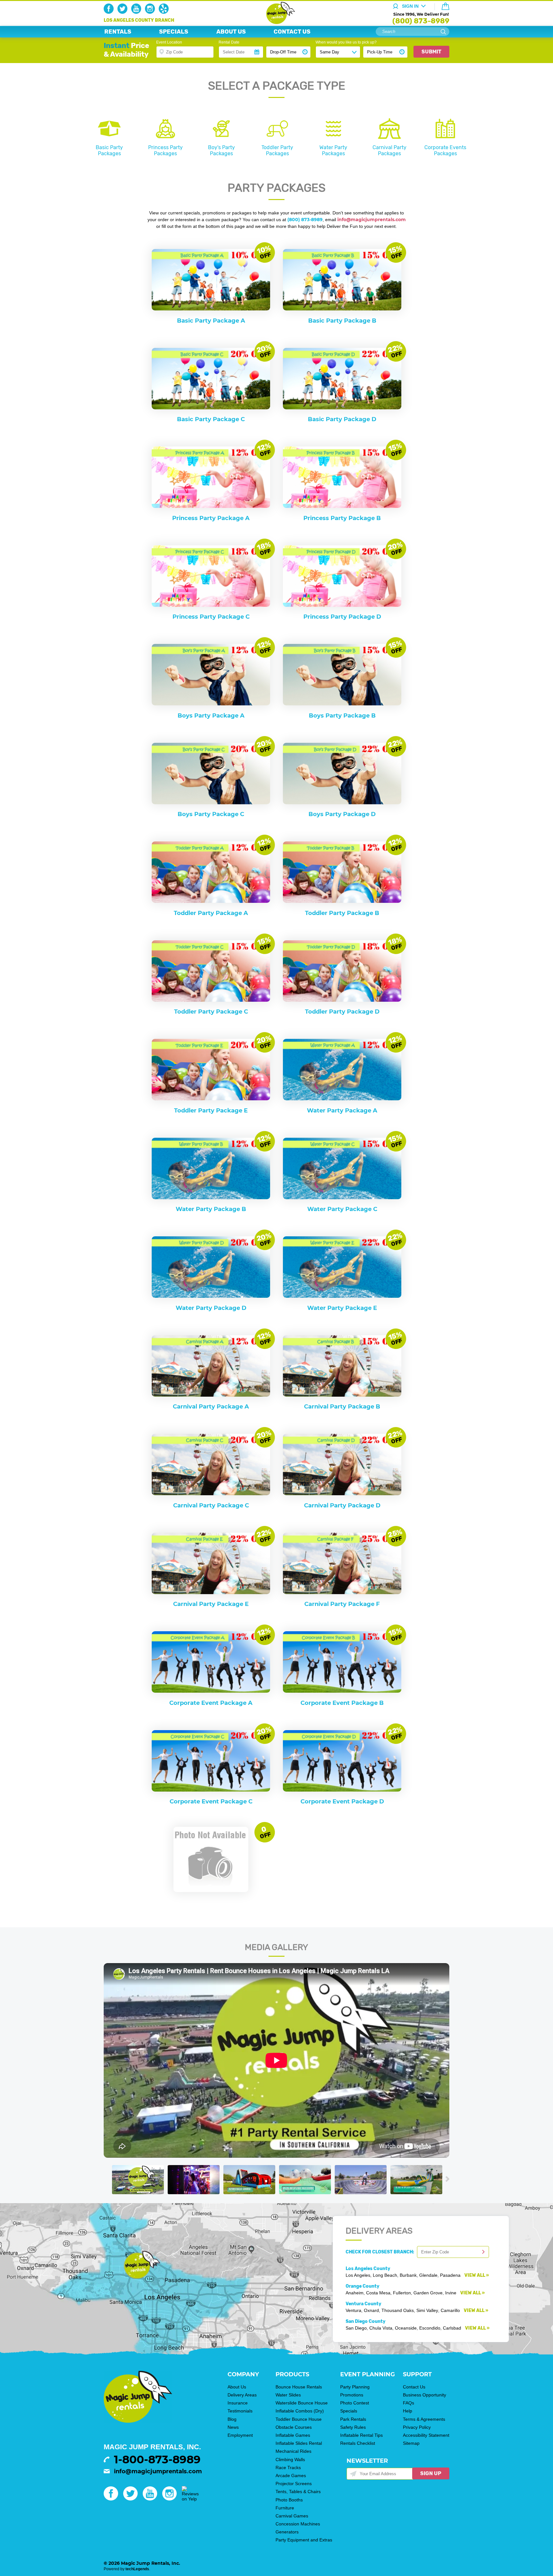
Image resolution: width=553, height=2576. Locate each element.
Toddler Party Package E (211, 1111)
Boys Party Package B (342, 716)
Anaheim (355, 2293)
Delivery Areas (242, 2395)
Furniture (285, 2508)
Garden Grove (428, 2293)
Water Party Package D (211, 1308)
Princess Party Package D (342, 617)
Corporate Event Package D (342, 1802)
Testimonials (240, 2411)
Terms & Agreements (424, 2419)
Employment (240, 2435)
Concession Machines (298, 2524)
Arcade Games (291, 2476)
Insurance (238, 2403)
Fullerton (402, 2293)
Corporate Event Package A (211, 1703)
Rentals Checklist (358, 2443)
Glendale (428, 2275)
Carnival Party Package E (211, 1604)
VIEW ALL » (477, 2275)
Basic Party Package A (211, 321)
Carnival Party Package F (342, 1604)
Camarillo (450, 2310)
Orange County (362, 2286)
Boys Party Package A (211, 716)
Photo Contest (355, 2403)
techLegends (137, 2569)
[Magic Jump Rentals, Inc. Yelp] (165, 12)
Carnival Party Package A (211, 1407)
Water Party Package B (211, 1209)
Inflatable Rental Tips (361, 2435)
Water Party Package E (342, 1308)
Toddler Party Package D (342, 1012)
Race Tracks (288, 2468)
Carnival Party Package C (211, 1505)
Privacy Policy (417, 2427)
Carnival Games (292, 2516)
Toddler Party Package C (211, 1012)
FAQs (409, 2403)
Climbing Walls (290, 2460)
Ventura (353, 2310)
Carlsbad (452, 2328)
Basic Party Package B (342, 321)
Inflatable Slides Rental (299, 2443)
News (233, 2427)
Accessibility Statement (426, 2435)
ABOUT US (231, 32)
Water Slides (288, 2395)
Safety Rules (353, 2427)
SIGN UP (431, 2473)
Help (408, 2411)
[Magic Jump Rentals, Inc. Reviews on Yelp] (190, 2499)
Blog (232, 2419)
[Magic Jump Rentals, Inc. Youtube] (137, 12)
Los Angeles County (368, 2269)
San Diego (356, 2328)
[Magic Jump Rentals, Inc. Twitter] (124, 12)
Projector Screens (294, 2484)
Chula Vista (381, 2328)
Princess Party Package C (211, 617)
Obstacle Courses (294, 2427)
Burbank (408, 2275)
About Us (237, 2387)
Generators (287, 2532)
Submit (431, 52)
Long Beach (385, 2275)
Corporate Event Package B (342, 1703)
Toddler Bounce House (299, 2419)
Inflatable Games (293, 2435)
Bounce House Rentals (299, 2387)
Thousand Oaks (398, 2310)
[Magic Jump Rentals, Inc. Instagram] (151, 12)
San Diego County (365, 2321)
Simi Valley (427, 2310)
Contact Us (414, 2387)
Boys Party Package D (342, 814)
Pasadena (450, 2275)
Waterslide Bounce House (302, 2403)
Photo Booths (289, 2500)
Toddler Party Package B (342, 913)
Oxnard (371, 2310)
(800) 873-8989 (421, 21)
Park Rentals (353, 2419)
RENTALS (118, 32)
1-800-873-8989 (157, 2460)
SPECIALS (174, 32)
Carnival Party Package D (342, 1505)
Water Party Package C (342, 1209)
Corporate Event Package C (211, 1802)
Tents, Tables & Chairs (298, 2492)
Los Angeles (358, 2275)
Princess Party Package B (342, 518)
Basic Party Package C (211, 419)
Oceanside (406, 2328)
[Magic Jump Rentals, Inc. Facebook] (110, 12)
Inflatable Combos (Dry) (300, 2411)
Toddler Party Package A (211, 913)
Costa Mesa (378, 2293)
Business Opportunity (425, 2395)
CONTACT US (292, 32)
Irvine (451, 2293)
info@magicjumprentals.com (158, 2471)
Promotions (352, 2395)
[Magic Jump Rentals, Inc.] (277, 22)
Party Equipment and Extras (304, 2540)
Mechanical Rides (293, 2451)
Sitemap (411, 2443)
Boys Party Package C (211, 814)
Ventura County (363, 2304)
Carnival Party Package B (342, 1407)
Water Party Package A (342, 1111)
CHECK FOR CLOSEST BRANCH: (381, 2252)
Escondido (430, 2328)
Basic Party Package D (342, 419)
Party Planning (355, 2387)
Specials (349, 2411)
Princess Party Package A (211, 518)
